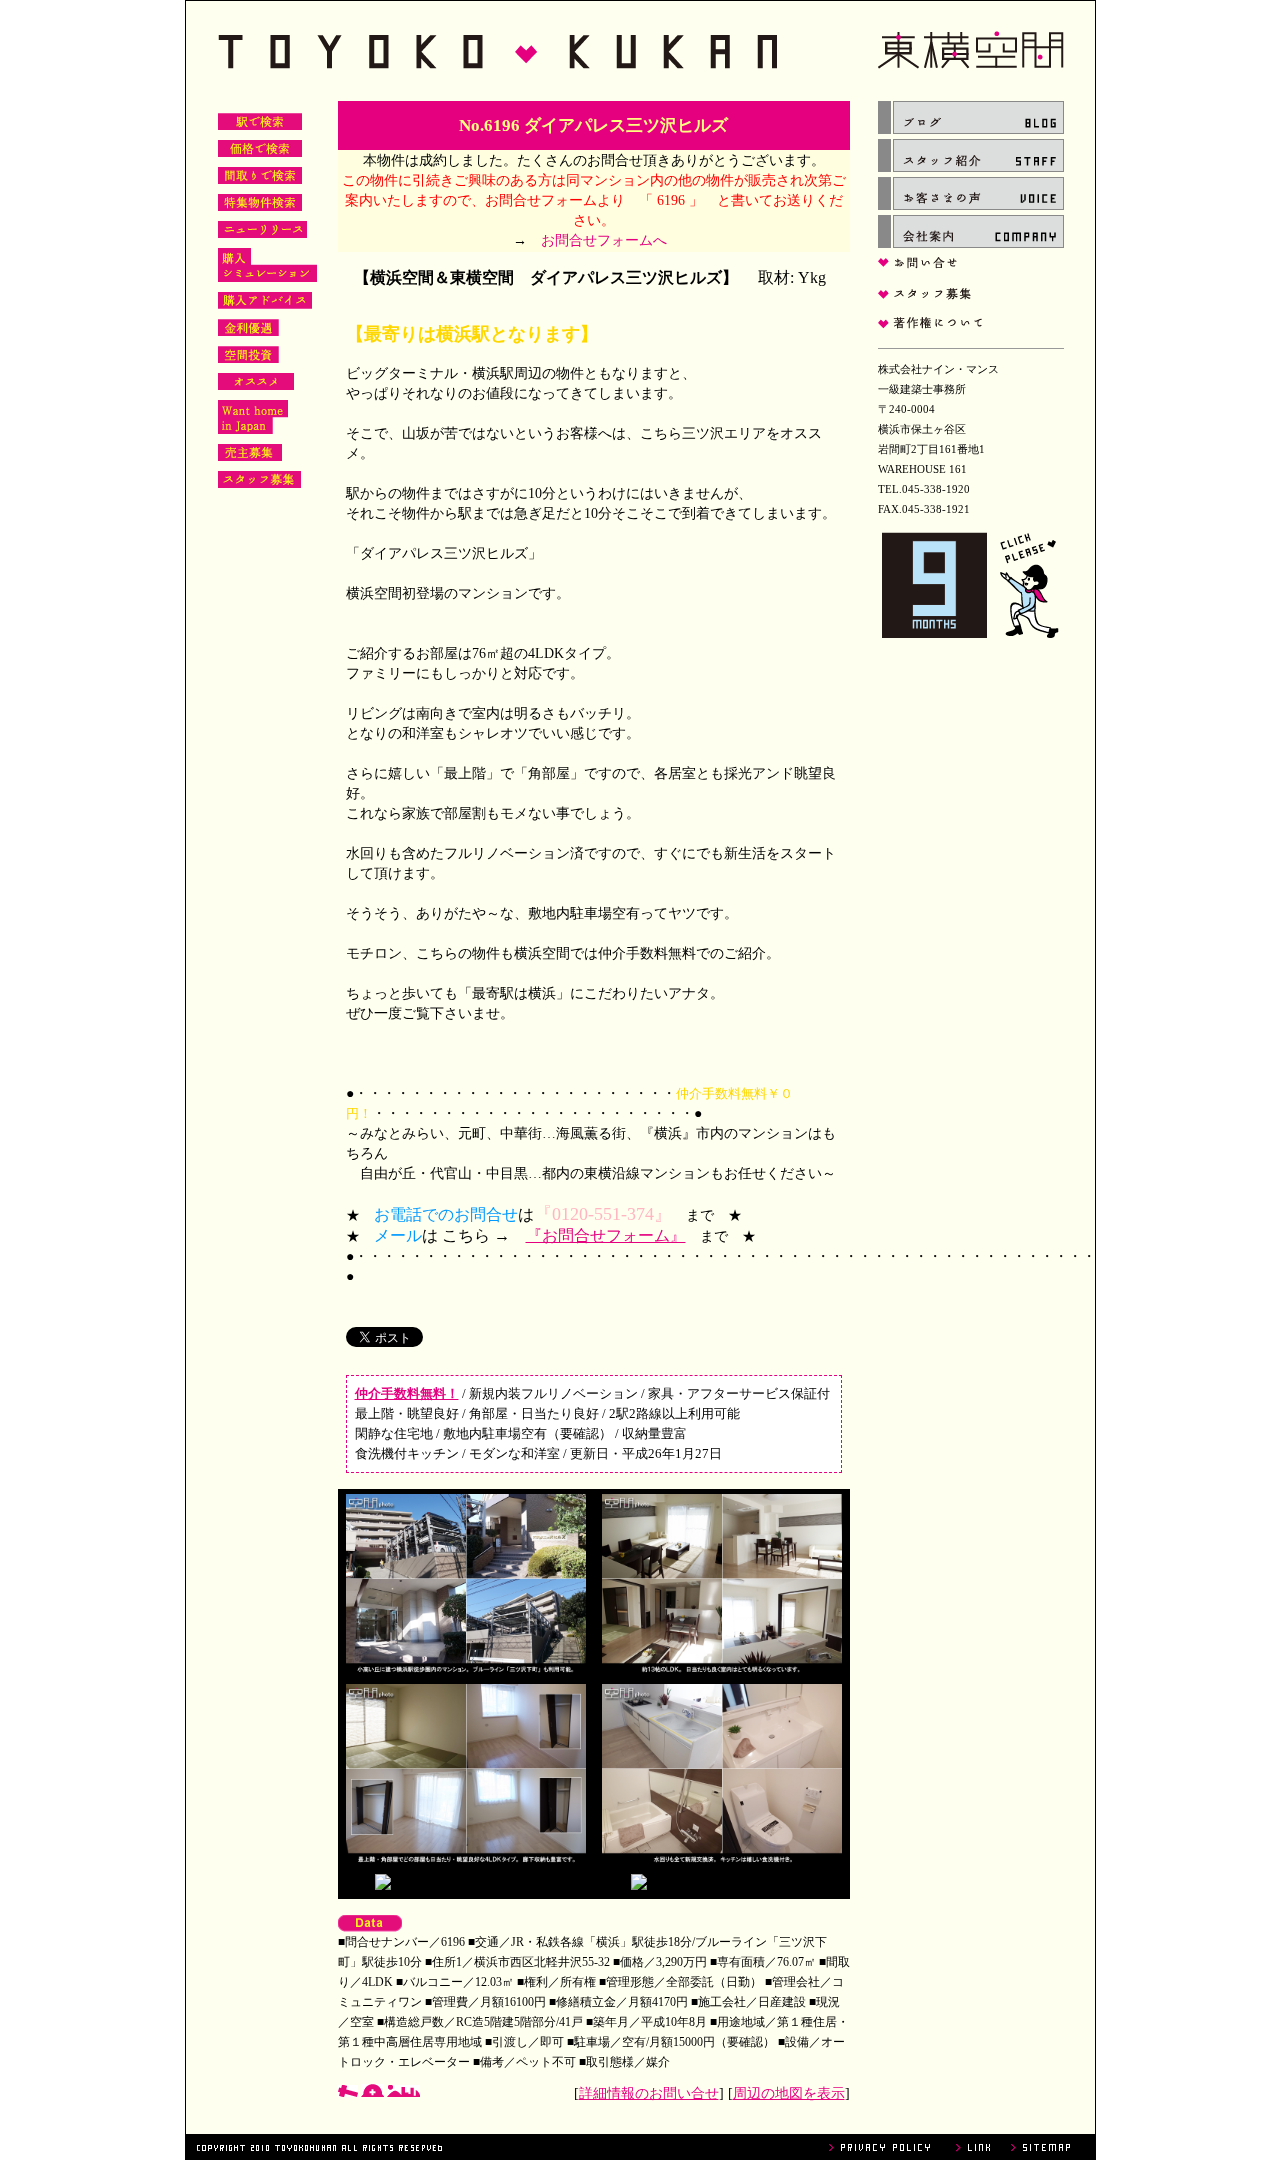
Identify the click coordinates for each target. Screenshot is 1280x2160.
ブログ (971, 117)
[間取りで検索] (260, 180)
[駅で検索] (260, 126)
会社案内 (971, 231)
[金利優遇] (248, 332)
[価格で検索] (260, 153)
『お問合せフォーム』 (606, 1235)
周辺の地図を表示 (789, 2093)
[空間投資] (248, 359)
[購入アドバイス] (265, 305)
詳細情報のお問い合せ (649, 2093)
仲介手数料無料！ (407, 1393)
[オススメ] (256, 386)
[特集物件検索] (260, 207)
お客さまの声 (971, 193)
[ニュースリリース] (262, 234)
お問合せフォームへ (604, 240)
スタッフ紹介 (971, 155)
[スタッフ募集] (259, 484)
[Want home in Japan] (253, 430)
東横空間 (641, 51)
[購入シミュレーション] (267, 278)
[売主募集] (250, 457)
